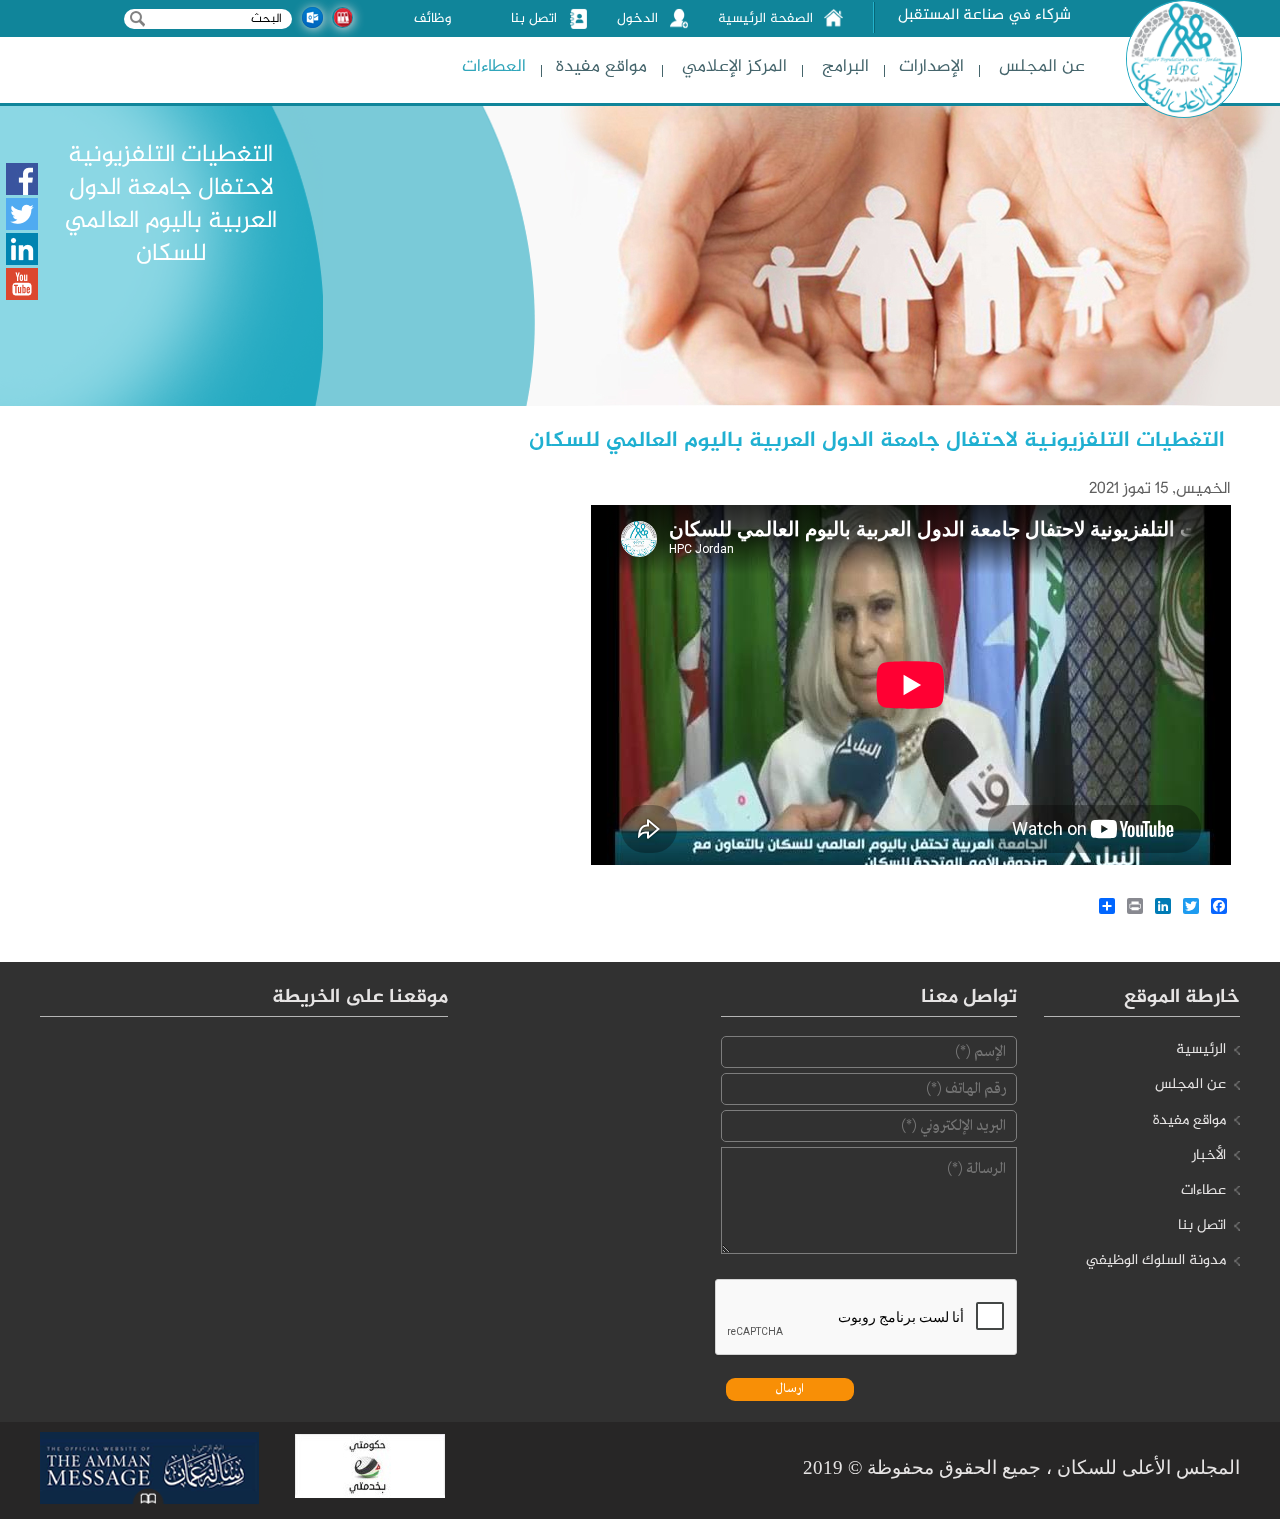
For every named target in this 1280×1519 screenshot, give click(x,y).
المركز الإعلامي (734, 67)
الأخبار (1209, 1156)
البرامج (845, 67)
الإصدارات (931, 67)
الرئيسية (1201, 1050)
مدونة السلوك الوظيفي (1156, 1261)
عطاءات (1203, 1191)
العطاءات (494, 67)
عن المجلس (1042, 67)
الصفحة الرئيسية (765, 19)
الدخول (637, 19)
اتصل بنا (534, 19)
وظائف (432, 19)
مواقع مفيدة (601, 67)
